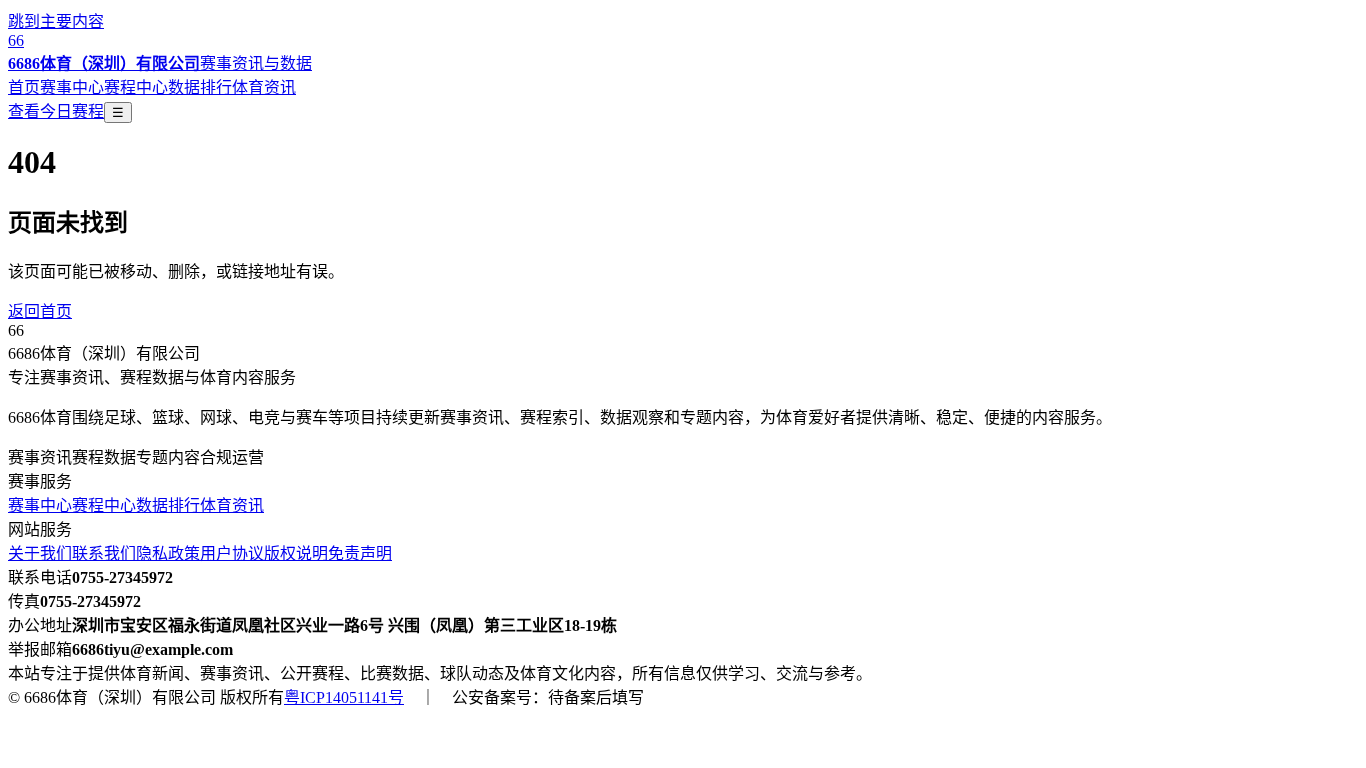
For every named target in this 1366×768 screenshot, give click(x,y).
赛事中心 (72, 87)
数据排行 (200, 87)
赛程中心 (136, 87)
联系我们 (104, 553)
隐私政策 (168, 553)
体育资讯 (264, 87)
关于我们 (40, 553)
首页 (24, 87)
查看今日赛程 (56, 111)
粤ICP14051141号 (344, 697)
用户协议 (232, 553)
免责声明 (360, 553)
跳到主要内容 (56, 21)
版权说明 (296, 553)
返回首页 (40, 311)
